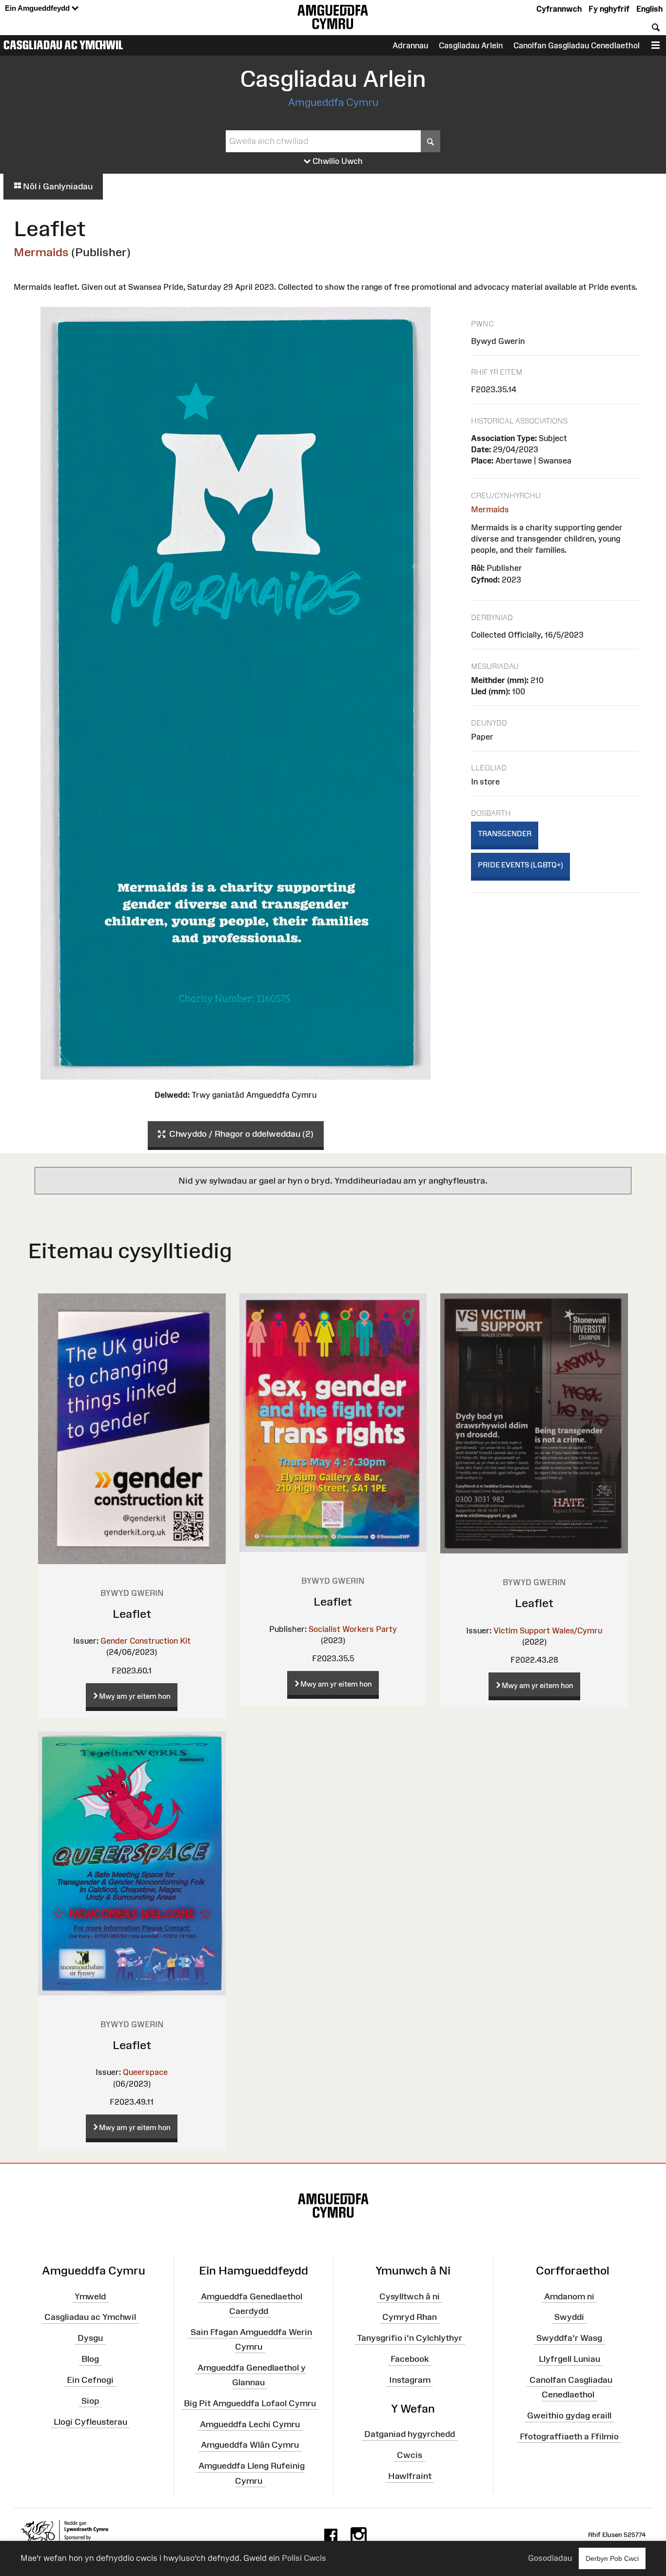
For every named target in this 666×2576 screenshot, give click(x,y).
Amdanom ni (569, 2296)
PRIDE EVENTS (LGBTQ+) (520, 865)
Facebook (410, 2359)
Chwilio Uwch (337, 161)
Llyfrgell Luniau (569, 2359)
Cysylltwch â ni (410, 2296)
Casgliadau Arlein (471, 45)
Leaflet (132, 1614)
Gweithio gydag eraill (569, 2415)
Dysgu (90, 2338)
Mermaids (41, 252)
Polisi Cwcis (304, 2558)
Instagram (410, 2380)
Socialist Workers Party (353, 1629)
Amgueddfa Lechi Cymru (250, 2424)
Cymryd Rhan (410, 2317)
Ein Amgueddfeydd (38, 8)
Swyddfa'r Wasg (569, 2338)
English (649, 9)
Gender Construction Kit (146, 1641)
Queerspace (145, 2072)
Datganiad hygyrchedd (410, 2434)
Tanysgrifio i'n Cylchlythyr (410, 2338)
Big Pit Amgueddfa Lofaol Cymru (250, 2403)
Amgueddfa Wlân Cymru (250, 2445)
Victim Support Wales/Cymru (548, 1630)
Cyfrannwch (559, 9)
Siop (90, 2401)
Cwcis (410, 2455)
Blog (90, 2359)
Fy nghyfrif (609, 9)
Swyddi (569, 2317)
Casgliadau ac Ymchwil (63, 45)
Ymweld (90, 2296)
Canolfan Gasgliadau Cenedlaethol (577, 45)
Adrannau (410, 45)
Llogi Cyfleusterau (90, 2421)
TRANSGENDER (505, 834)
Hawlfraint (410, 2476)
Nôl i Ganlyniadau (57, 186)
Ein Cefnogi (90, 2380)
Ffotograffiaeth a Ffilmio (569, 2436)
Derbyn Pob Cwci (612, 2558)
